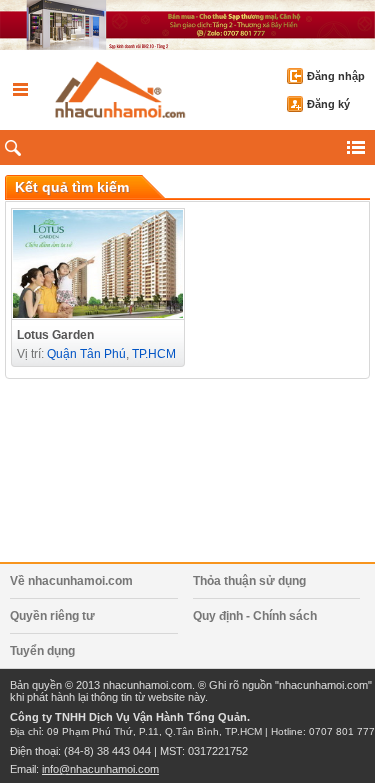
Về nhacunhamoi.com (71, 581)
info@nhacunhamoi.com (100, 769)
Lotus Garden (55, 335)
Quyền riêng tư (52, 616)
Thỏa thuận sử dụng (249, 581)
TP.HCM (154, 354)
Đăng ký (328, 104)
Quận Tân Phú (86, 354)
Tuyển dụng (42, 651)
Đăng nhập (336, 76)
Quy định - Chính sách (255, 616)
